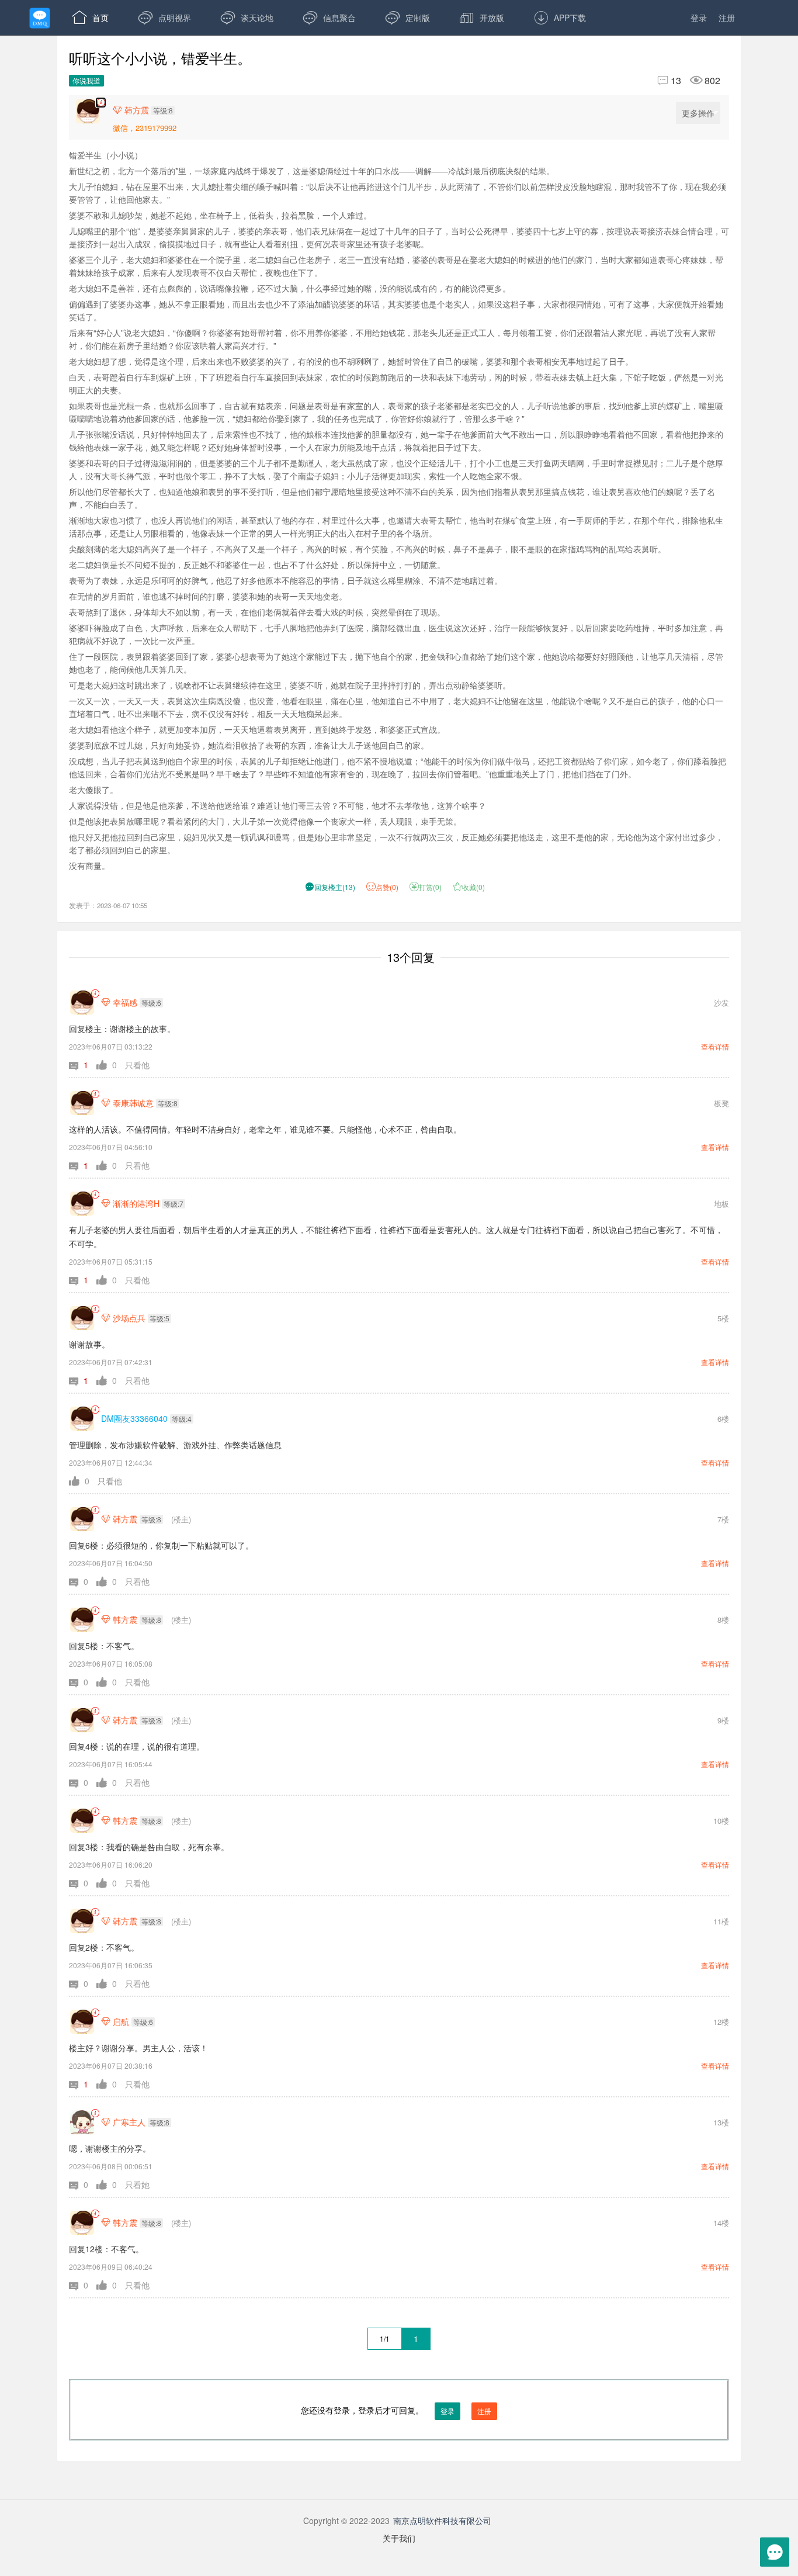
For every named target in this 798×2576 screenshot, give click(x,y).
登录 (699, 18)
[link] (95, 994)
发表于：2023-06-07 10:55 (108, 905)
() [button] (330, 887)
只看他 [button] (137, 1065)
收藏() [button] (469, 887)
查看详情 (715, 1046)
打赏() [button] (426, 887)
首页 (90, 18)
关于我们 (399, 2538)
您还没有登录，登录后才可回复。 (396, 2410)
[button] (83, 1065)
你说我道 (86, 80)
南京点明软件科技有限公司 (442, 2520)
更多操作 (698, 113)
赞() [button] (387, 887)
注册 (727, 18)
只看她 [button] (137, 2184)
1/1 (385, 2338)
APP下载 (560, 18)
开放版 (482, 18)
